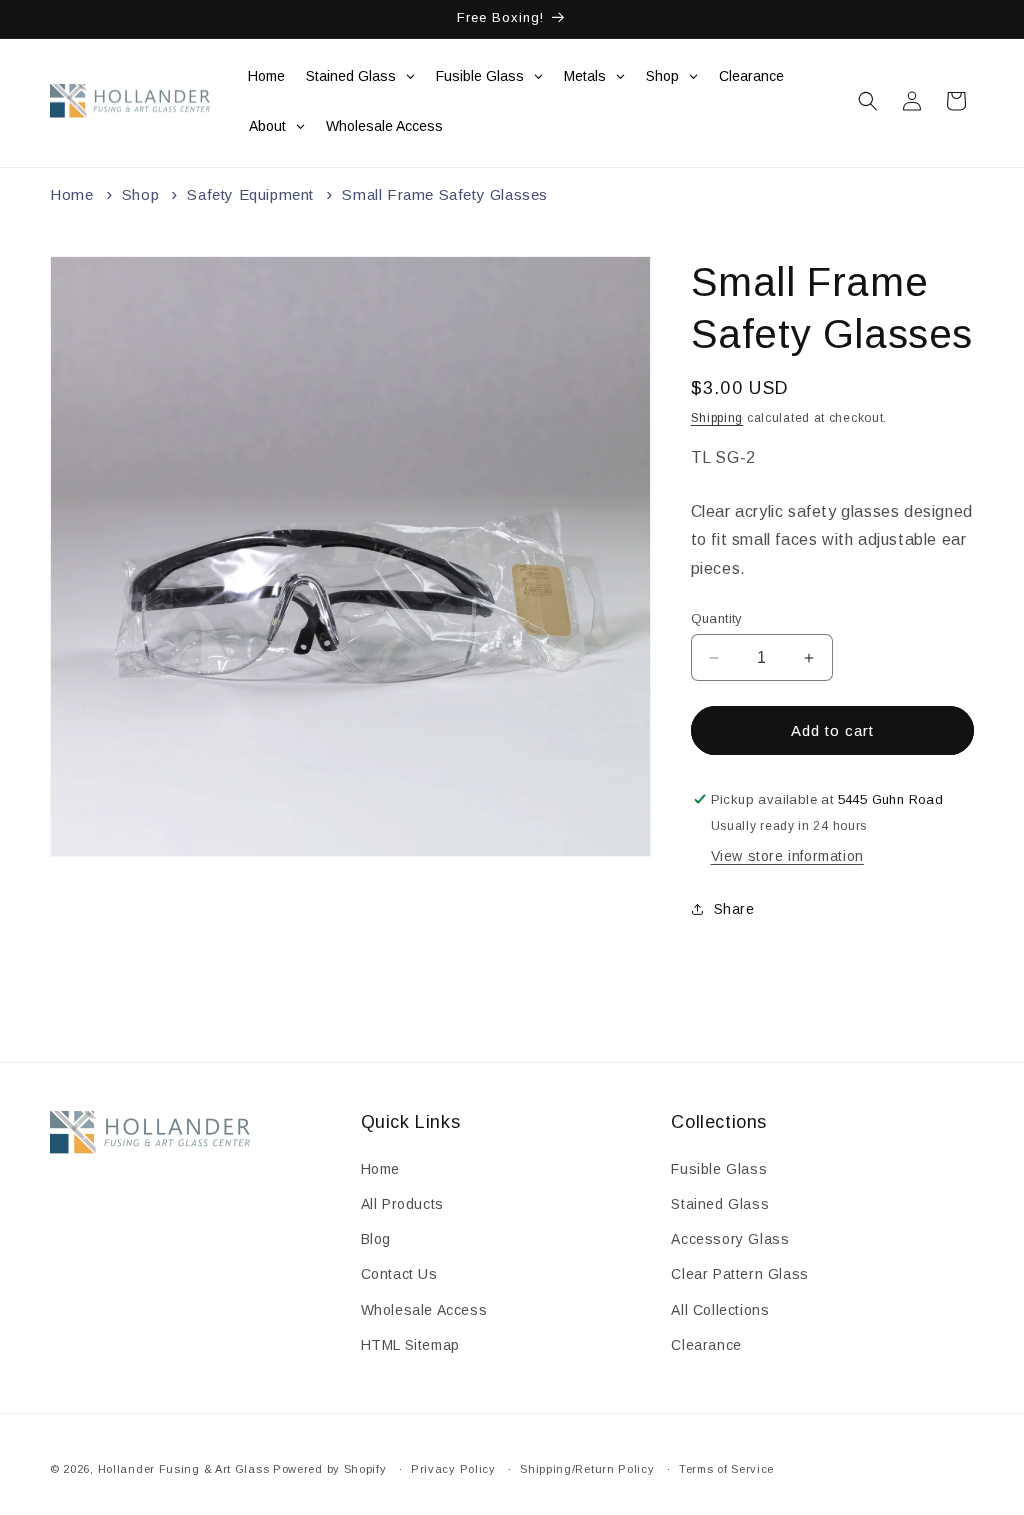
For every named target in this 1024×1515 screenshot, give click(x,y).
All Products (402, 1204)
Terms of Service (726, 1469)
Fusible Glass (719, 1169)
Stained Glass (720, 1204)
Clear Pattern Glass (739, 1274)
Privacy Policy (453, 1469)
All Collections (720, 1310)
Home (71, 194)
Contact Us (399, 1274)
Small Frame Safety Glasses (445, 194)
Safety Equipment (250, 194)
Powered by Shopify (330, 1469)
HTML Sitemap (410, 1345)
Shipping (717, 418)
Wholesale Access (424, 1310)
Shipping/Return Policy (587, 1469)
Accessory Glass (730, 1239)
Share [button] (734, 909)
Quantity (717, 618)
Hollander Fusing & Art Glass (184, 1469)
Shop (140, 194)
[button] (868, 101)
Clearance (706, 1345)
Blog (376, 1239)
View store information (787, 856)
